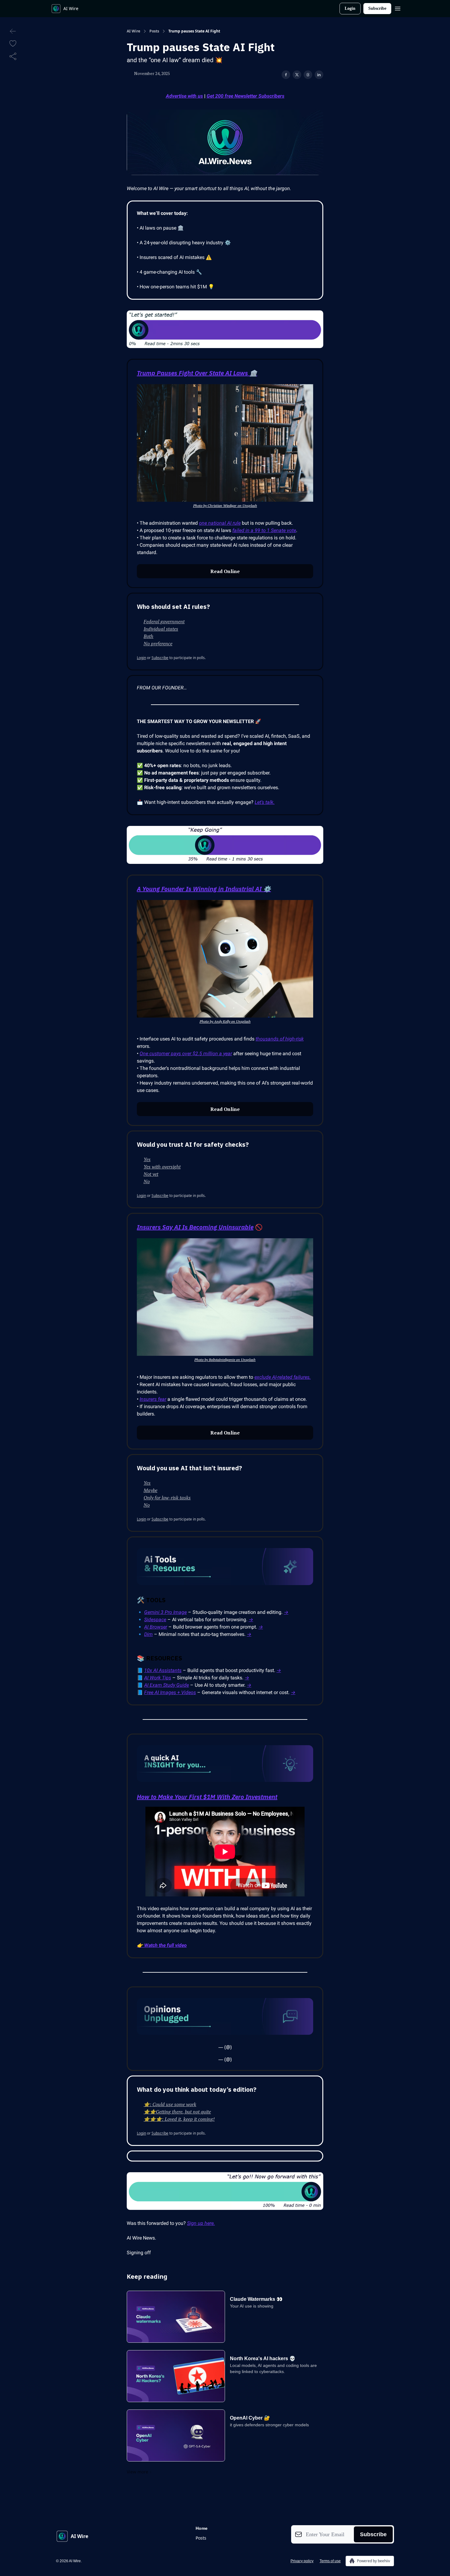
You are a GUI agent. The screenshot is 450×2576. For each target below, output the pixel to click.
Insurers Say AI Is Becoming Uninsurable (195, 1227)
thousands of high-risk (280, 1039)
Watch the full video (165, 1945)
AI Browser (156, 1627)
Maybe (150, 1490)
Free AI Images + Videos (170, 1692)
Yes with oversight (162, 1167)
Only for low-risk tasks (167, 1498)
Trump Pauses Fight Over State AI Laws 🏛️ (197, 373)
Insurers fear (153, 1399)
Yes (147, 1159)
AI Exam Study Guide (167, 1685)
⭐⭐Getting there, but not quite (177, 2112)
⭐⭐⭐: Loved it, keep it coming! (179, 2119)
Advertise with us (184, 96)
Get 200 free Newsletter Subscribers (246, 96)
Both (148, 636)
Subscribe (377, 8)
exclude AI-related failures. (283, 1377)
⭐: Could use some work (170, 2104)
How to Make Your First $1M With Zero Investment (207, 1797)
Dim (148, 1634)
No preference (158, 643)
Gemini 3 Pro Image (165, 1612)
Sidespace (155, 1620)
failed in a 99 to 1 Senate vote (264, 530)
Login (350, 8)
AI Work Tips (158, 1678)
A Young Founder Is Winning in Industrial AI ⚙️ (204, 889)
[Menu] (398, 8)
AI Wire (133, 31)
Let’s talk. (265, 802)
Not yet (151, 1174)
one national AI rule (220, 523)
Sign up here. (201, 2223)
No (147, 1181)
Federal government (164, 621)
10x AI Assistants (163, 1670)
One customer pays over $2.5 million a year (186, 1054)
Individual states (161, 629)
